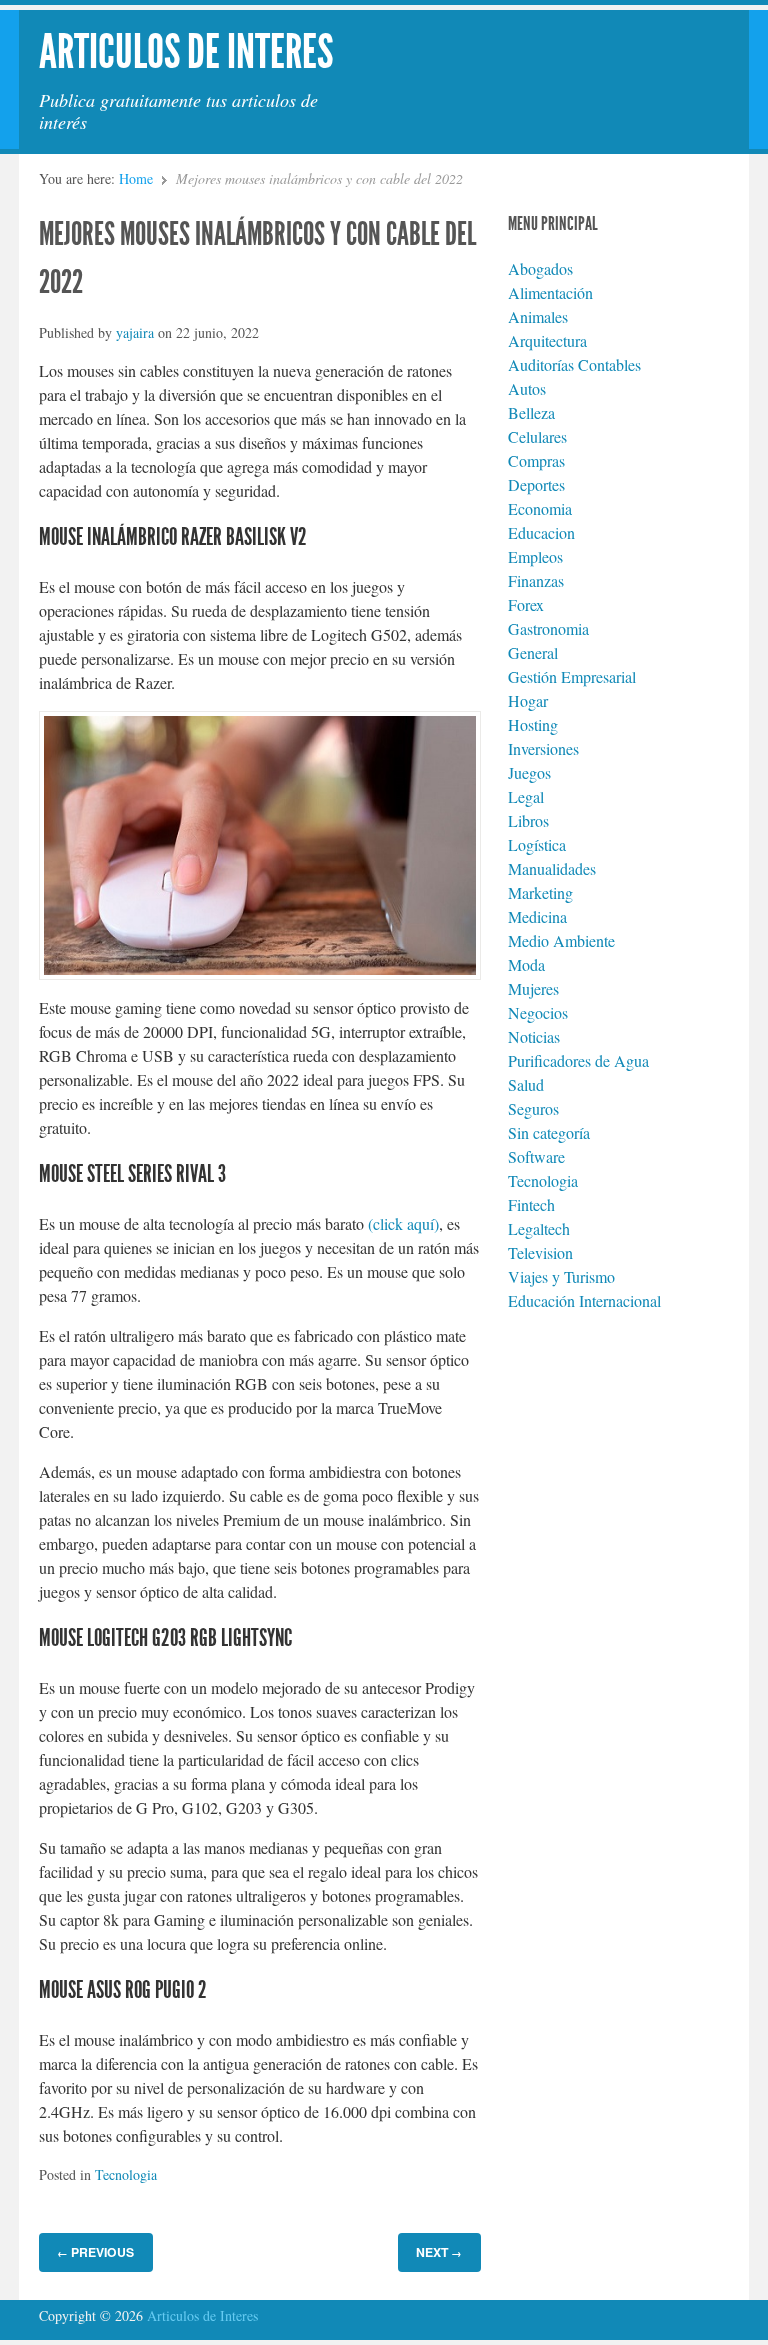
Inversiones (543, 748)
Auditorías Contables (574, 364)
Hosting (533, 724)
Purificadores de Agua (578, 1060)
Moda (526, 964)
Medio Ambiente (561, 940)
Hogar (528, 700)
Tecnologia (126, 2174)
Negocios (538, 1012)
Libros (528, 820)
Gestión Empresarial (572, 676)
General (533, 652)
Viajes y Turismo (561, 1276)
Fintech (531, 1204)
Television (540, 1252)
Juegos (529, 772)
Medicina (537, 916)
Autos (527, 388)
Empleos (535, 556)
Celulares (537, 436)
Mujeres (533, 988)
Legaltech (539, 1228)
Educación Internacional (584, 1300)
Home (136, 178)
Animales (538, 316)
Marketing (540, 892)
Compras (536, 460)
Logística (537, 844)
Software (536, 1156)
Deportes (536, 484)
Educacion (541, 532)
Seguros (533, 1108)
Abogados (540, 268)
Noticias (534, 1036)
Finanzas (536, 580)
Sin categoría (549, 1132)
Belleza (531, 412)
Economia (540, 508)
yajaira (135, 332)
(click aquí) (403, 1223)
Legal (526, 796)
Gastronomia (548, 628)
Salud (526, 1084)
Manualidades (552, 868)
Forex (526, 604)
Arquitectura (547, 340)
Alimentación (550, 292)
